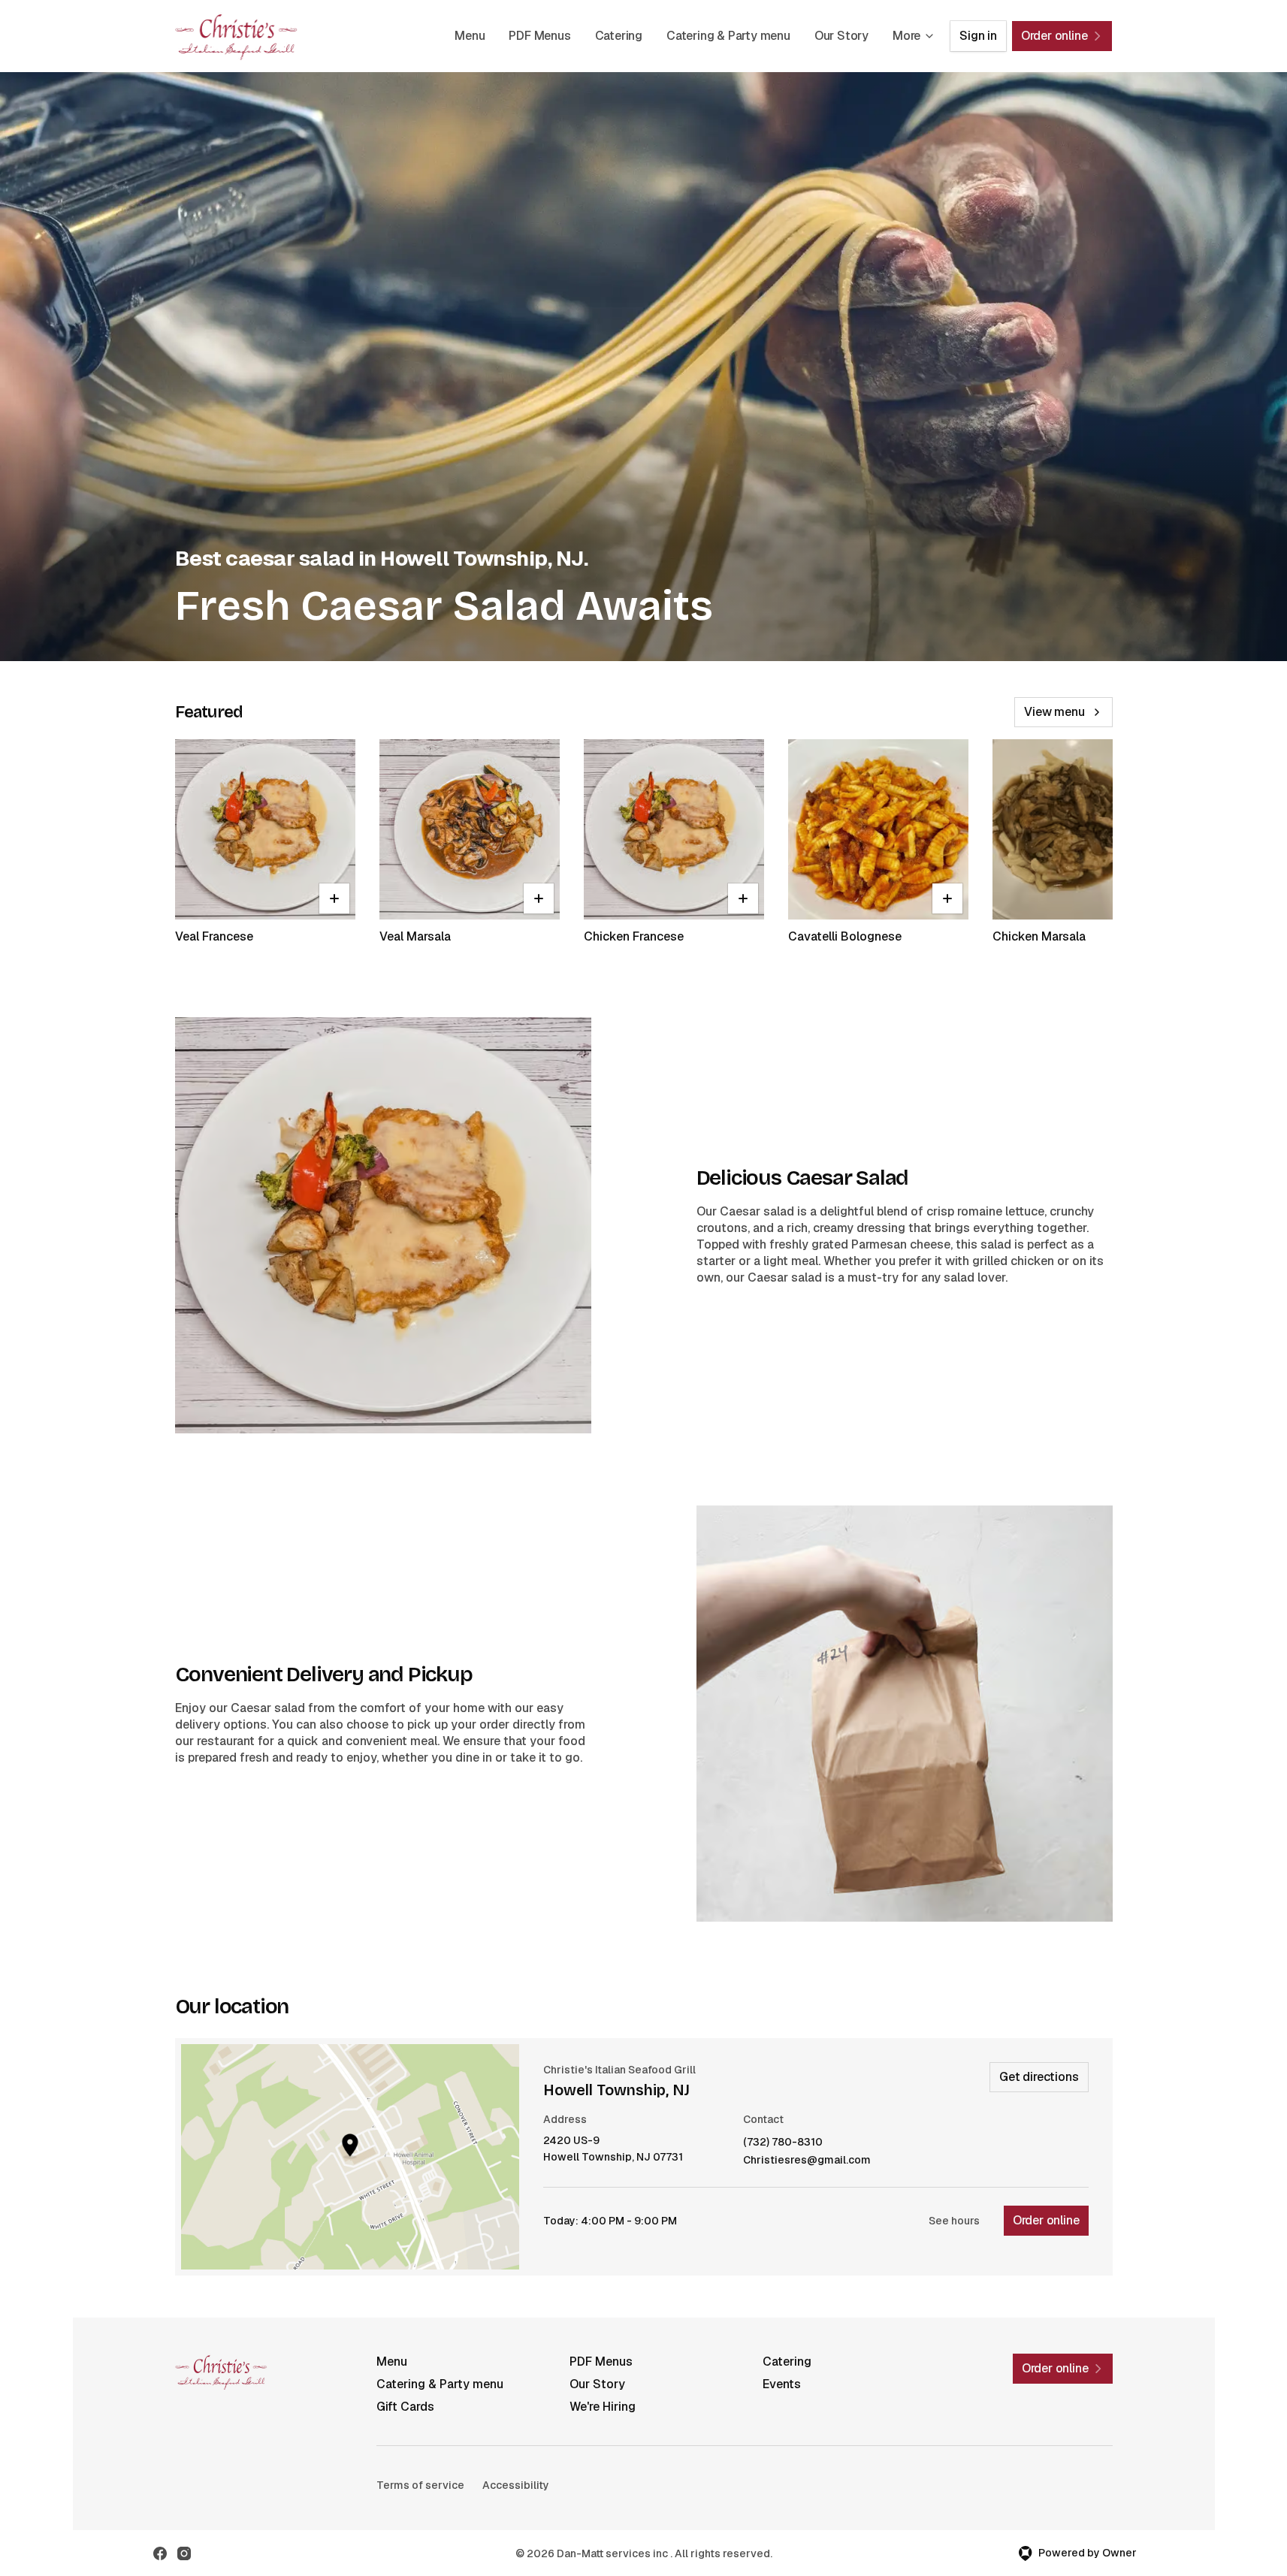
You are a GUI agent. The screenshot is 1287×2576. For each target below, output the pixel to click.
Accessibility (516, 2485)
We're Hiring (603, 2407)
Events (782, 2384)
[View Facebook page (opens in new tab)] (160, 2553)
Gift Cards (405, 2407)
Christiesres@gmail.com (807, 2160)
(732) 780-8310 (783, 2142)
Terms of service (420, 2485)
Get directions (1039, 2077)
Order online (1046, 2220)
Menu (470, 36)
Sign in (978, 36)
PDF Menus (539, 36)
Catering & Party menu (728, 36)
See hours (954, 2221)
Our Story (841, 36)
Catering (619, 36)
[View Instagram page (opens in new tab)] (184, 2553)
